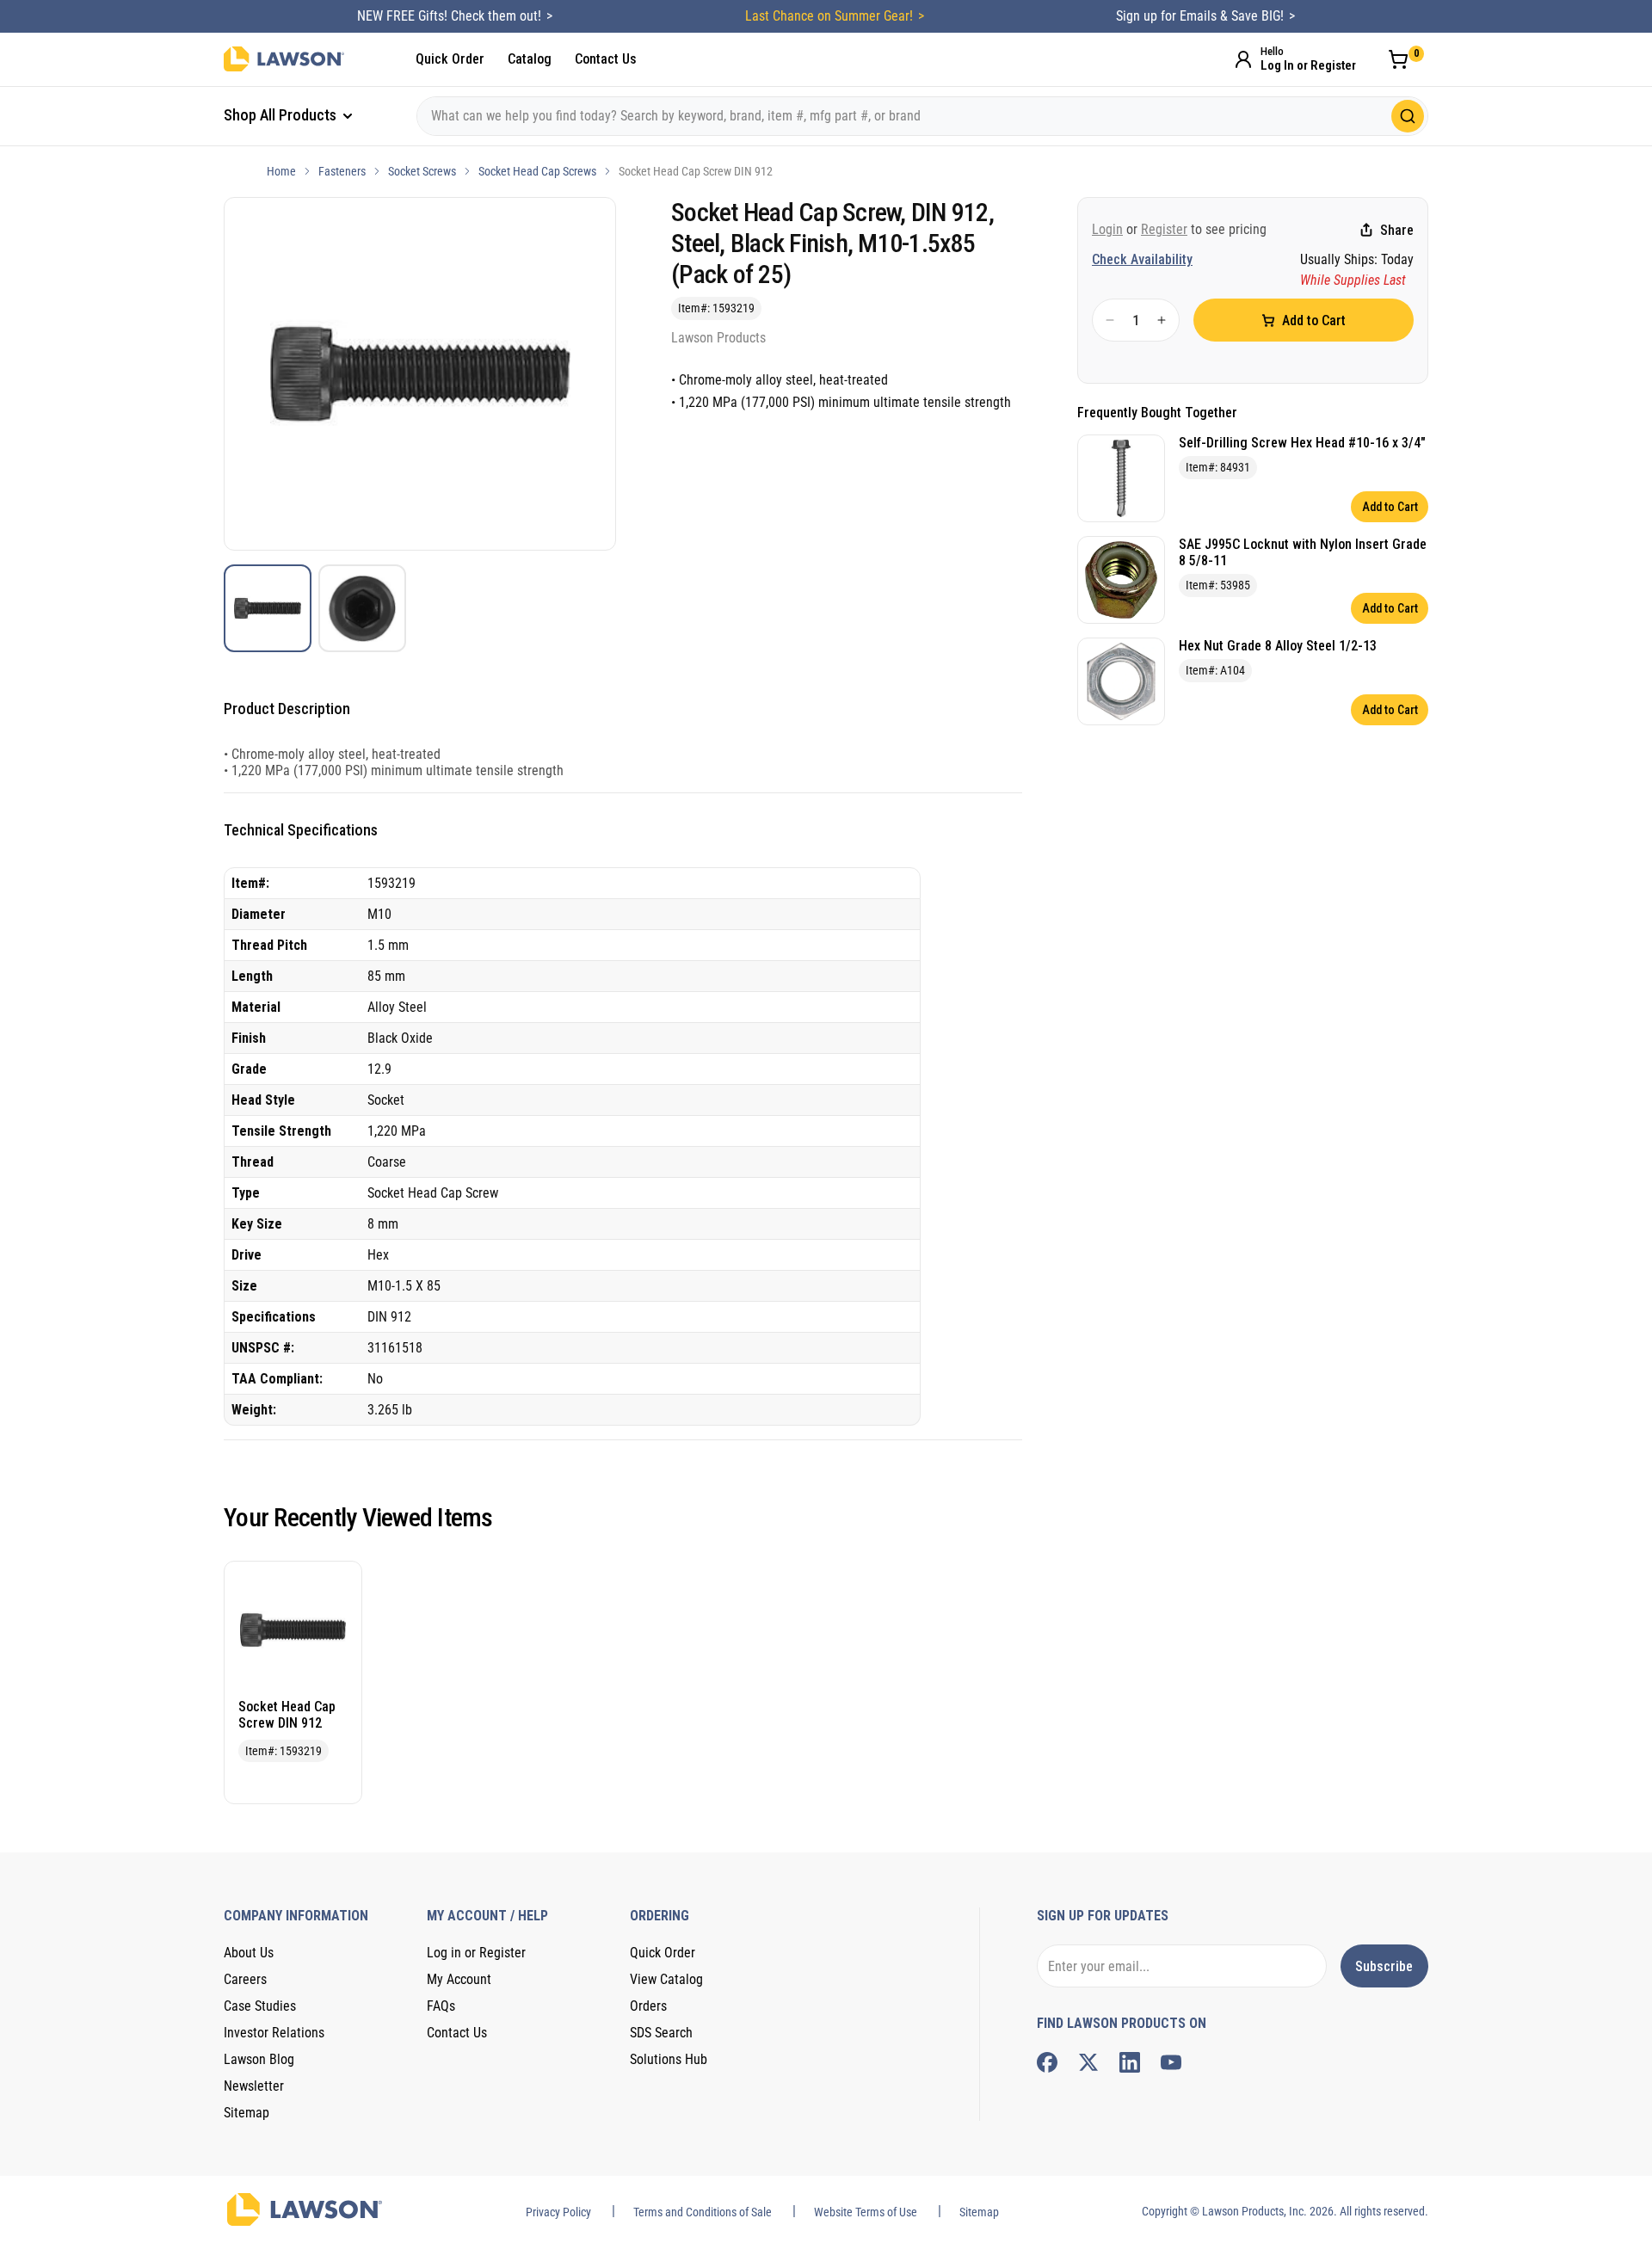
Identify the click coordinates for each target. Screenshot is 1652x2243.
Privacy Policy (558, 2212)
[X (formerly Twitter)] (1088, 2062)
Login (1107, 229)
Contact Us (606, 59)
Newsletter (254, 2086)
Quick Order (450, 59)
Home (281, 171)
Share (1397, 230)
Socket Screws (422, 171)
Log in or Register (476, 1953)
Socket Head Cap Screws (537, 171)
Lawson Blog (259, 2059)
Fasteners (342, 171)
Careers (245, 1979)
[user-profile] (1243, 59)
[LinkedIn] (1130, 2062)
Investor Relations (274, 2033)
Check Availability (1142, 259)
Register (1164, 229)
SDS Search (661, 2033)
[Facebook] (1047, 2062)
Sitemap (247, 2113)
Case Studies (260, 2006)
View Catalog (666, 1979)
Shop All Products (282, 115)
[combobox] (922, 116)
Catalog (530, 59)
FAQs (441, 2006)
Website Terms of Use (866, 2212)
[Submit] (1408, 116)
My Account (459, 1979)
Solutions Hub (669, 2059)
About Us (249, 1953)
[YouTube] (1171, 2062)
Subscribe (1384, 1966)
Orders (648, 2006)
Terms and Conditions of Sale (703, 2212)
